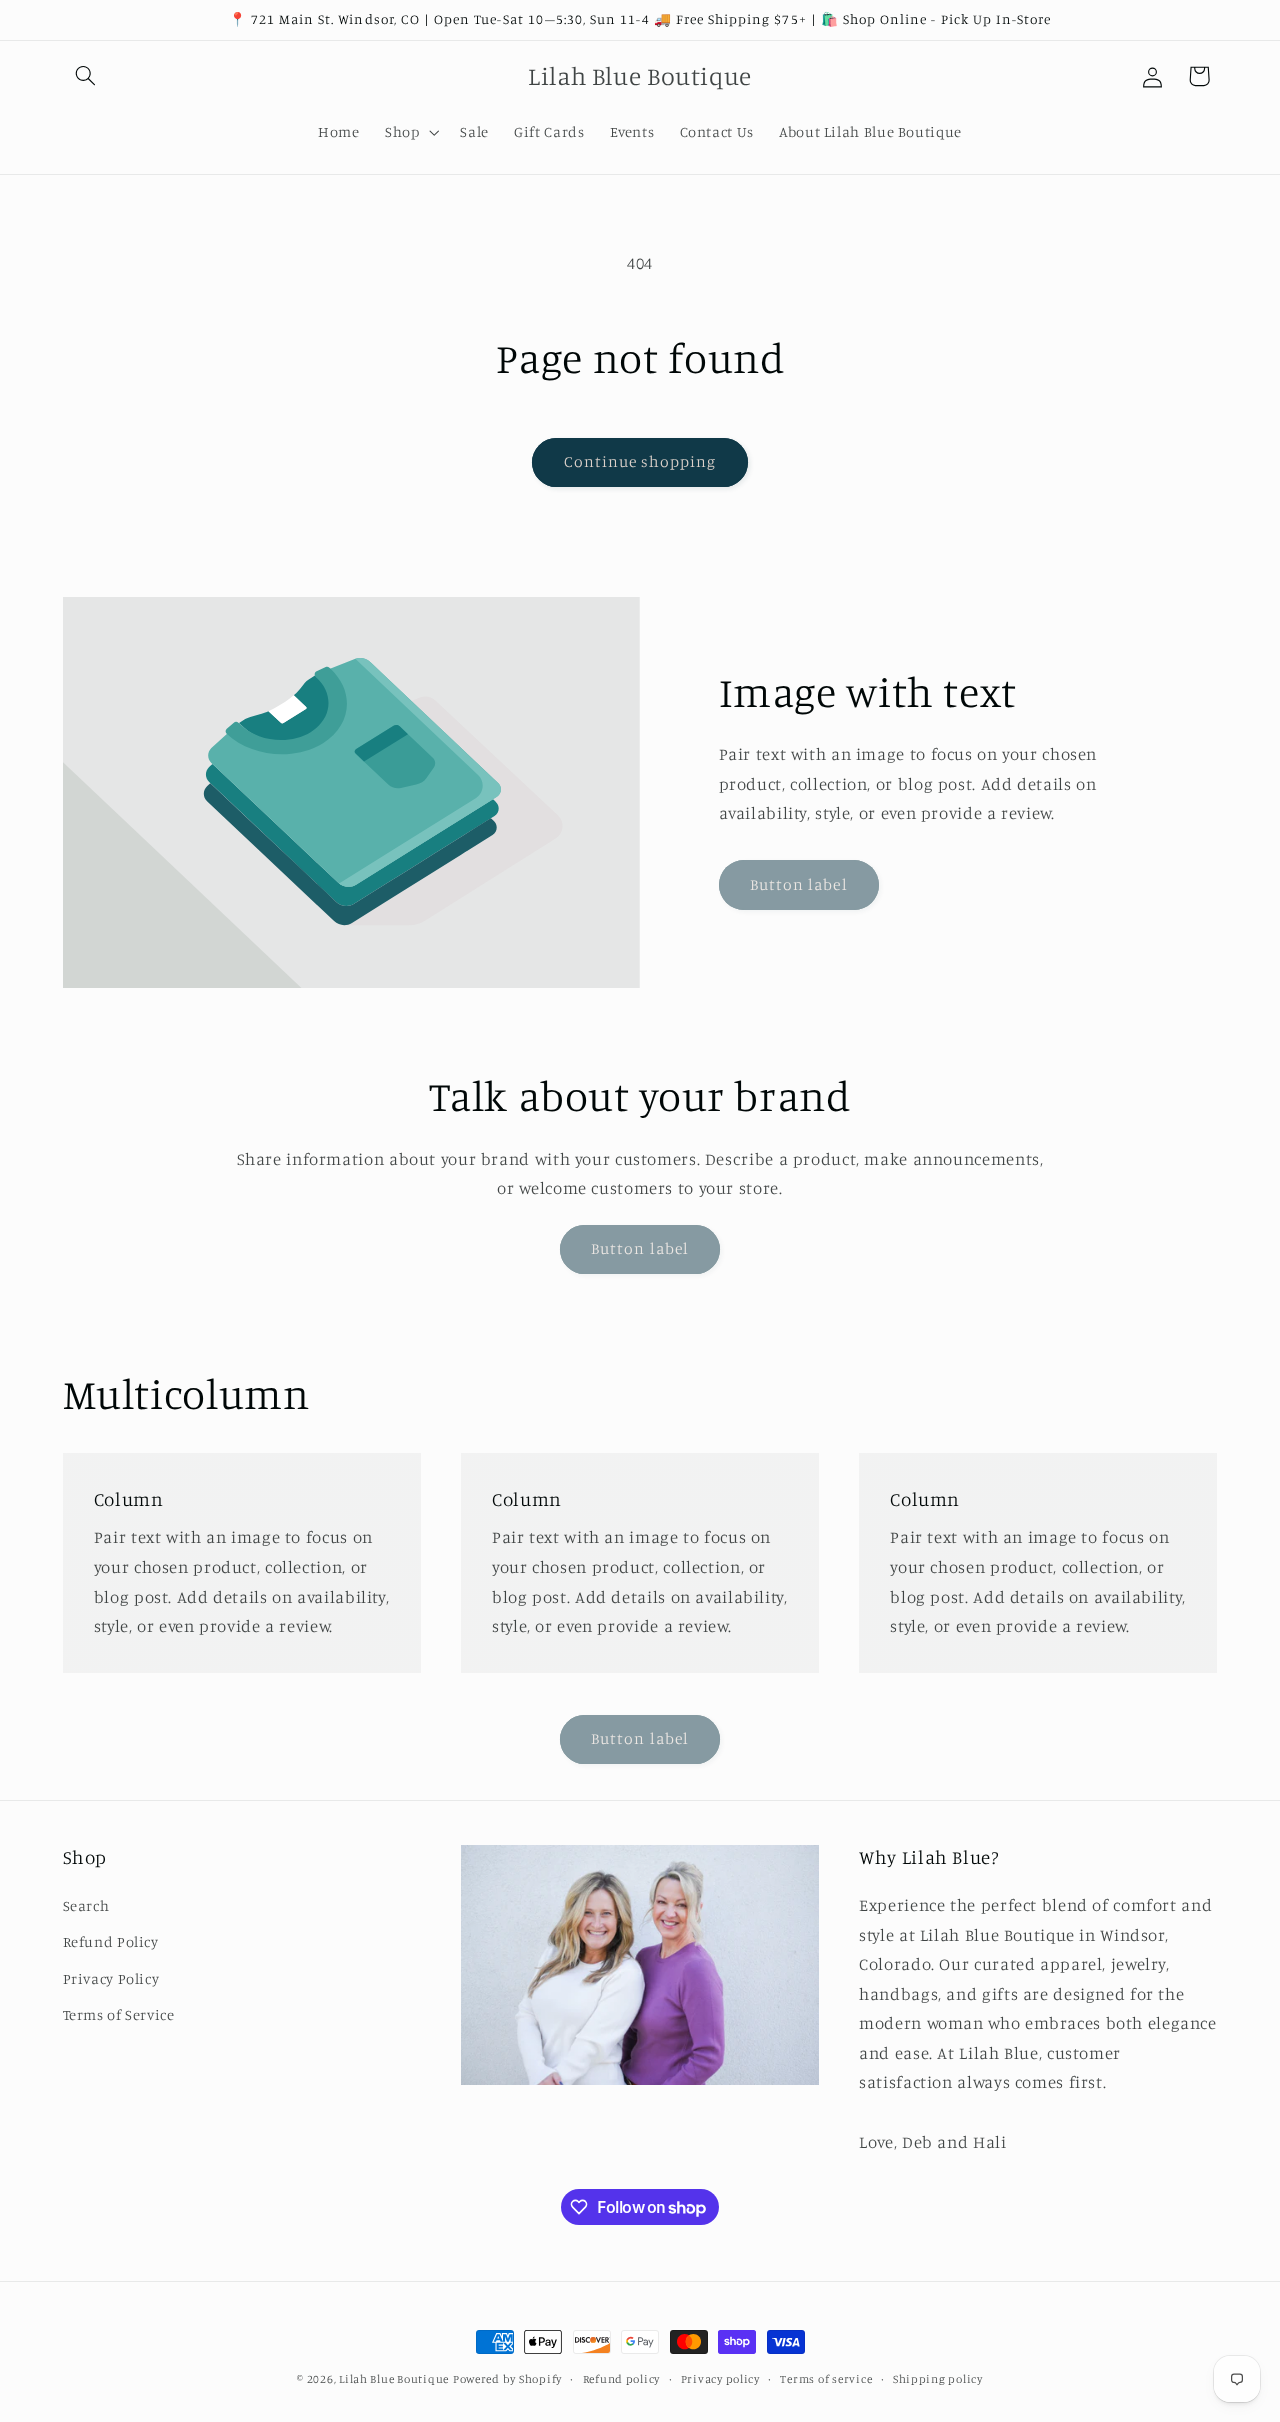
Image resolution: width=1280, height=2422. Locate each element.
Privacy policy (720, 2379)
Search (86, 1905)
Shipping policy (938, 2379)
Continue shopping (640, 461)
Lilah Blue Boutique (394, 2379)
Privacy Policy (111, 1978)
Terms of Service (119, 2014)
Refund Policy (111, 1941)
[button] (86, 76)
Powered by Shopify (507, 2379)
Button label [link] (799, 884)
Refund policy (622, 2379)
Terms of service (826, 2379)
